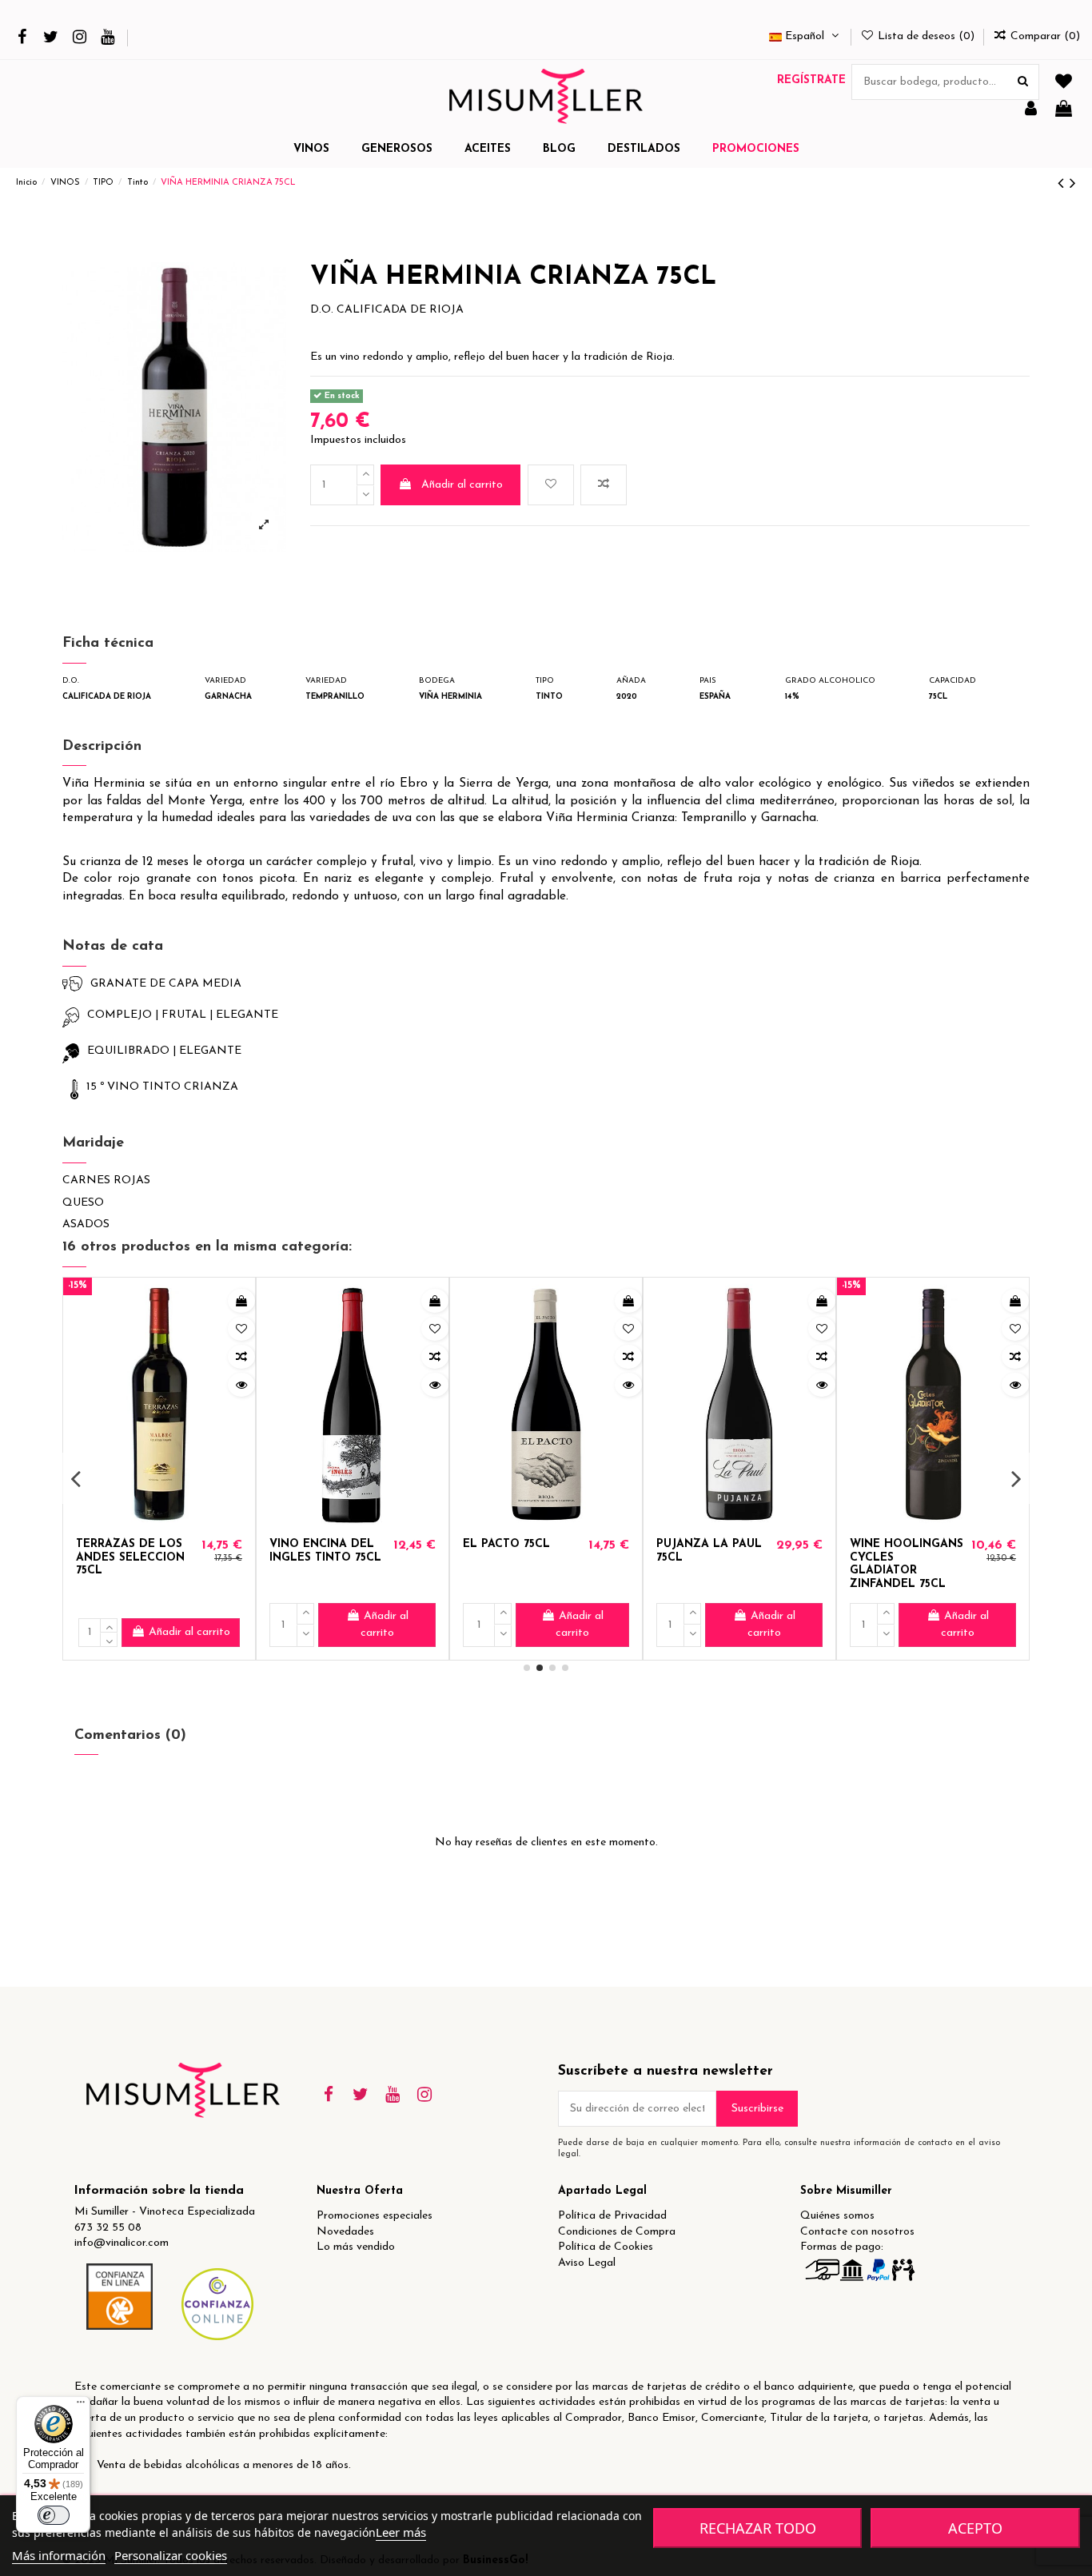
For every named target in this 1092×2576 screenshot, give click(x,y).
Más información (59, 2555)
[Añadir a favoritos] (551, 485)
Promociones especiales (375, 2216)
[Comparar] (241, 1357)
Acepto (975, 2528)
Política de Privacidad (612, 2216)
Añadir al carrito (462, 485)
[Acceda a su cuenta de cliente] (1031, 110)
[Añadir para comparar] (604, 485)
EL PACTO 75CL (506, 1544)
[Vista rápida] (241, 1385)
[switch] (54, 2515)
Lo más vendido (356, 2247)
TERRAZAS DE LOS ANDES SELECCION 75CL (130, 1558)
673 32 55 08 (108, 2228)
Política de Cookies (606, 2247)
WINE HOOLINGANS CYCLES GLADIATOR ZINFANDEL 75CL (907, 1564)
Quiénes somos (837, 2216)
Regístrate (811, 80)
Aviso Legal (587, 2263)
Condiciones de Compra (617, 2232)
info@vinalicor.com (122, 2243)
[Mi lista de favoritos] (1064, 83)
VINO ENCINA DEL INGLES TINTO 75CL (325, 1551)
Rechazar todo (758, 2528)
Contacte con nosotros (857, 2232)
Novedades (345, 2232)
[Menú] (81, 2406)
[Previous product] (1064, 184)
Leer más (401, 2532)
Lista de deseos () (926, 36)
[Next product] (1073, 184)
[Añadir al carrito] (241, 1301)
